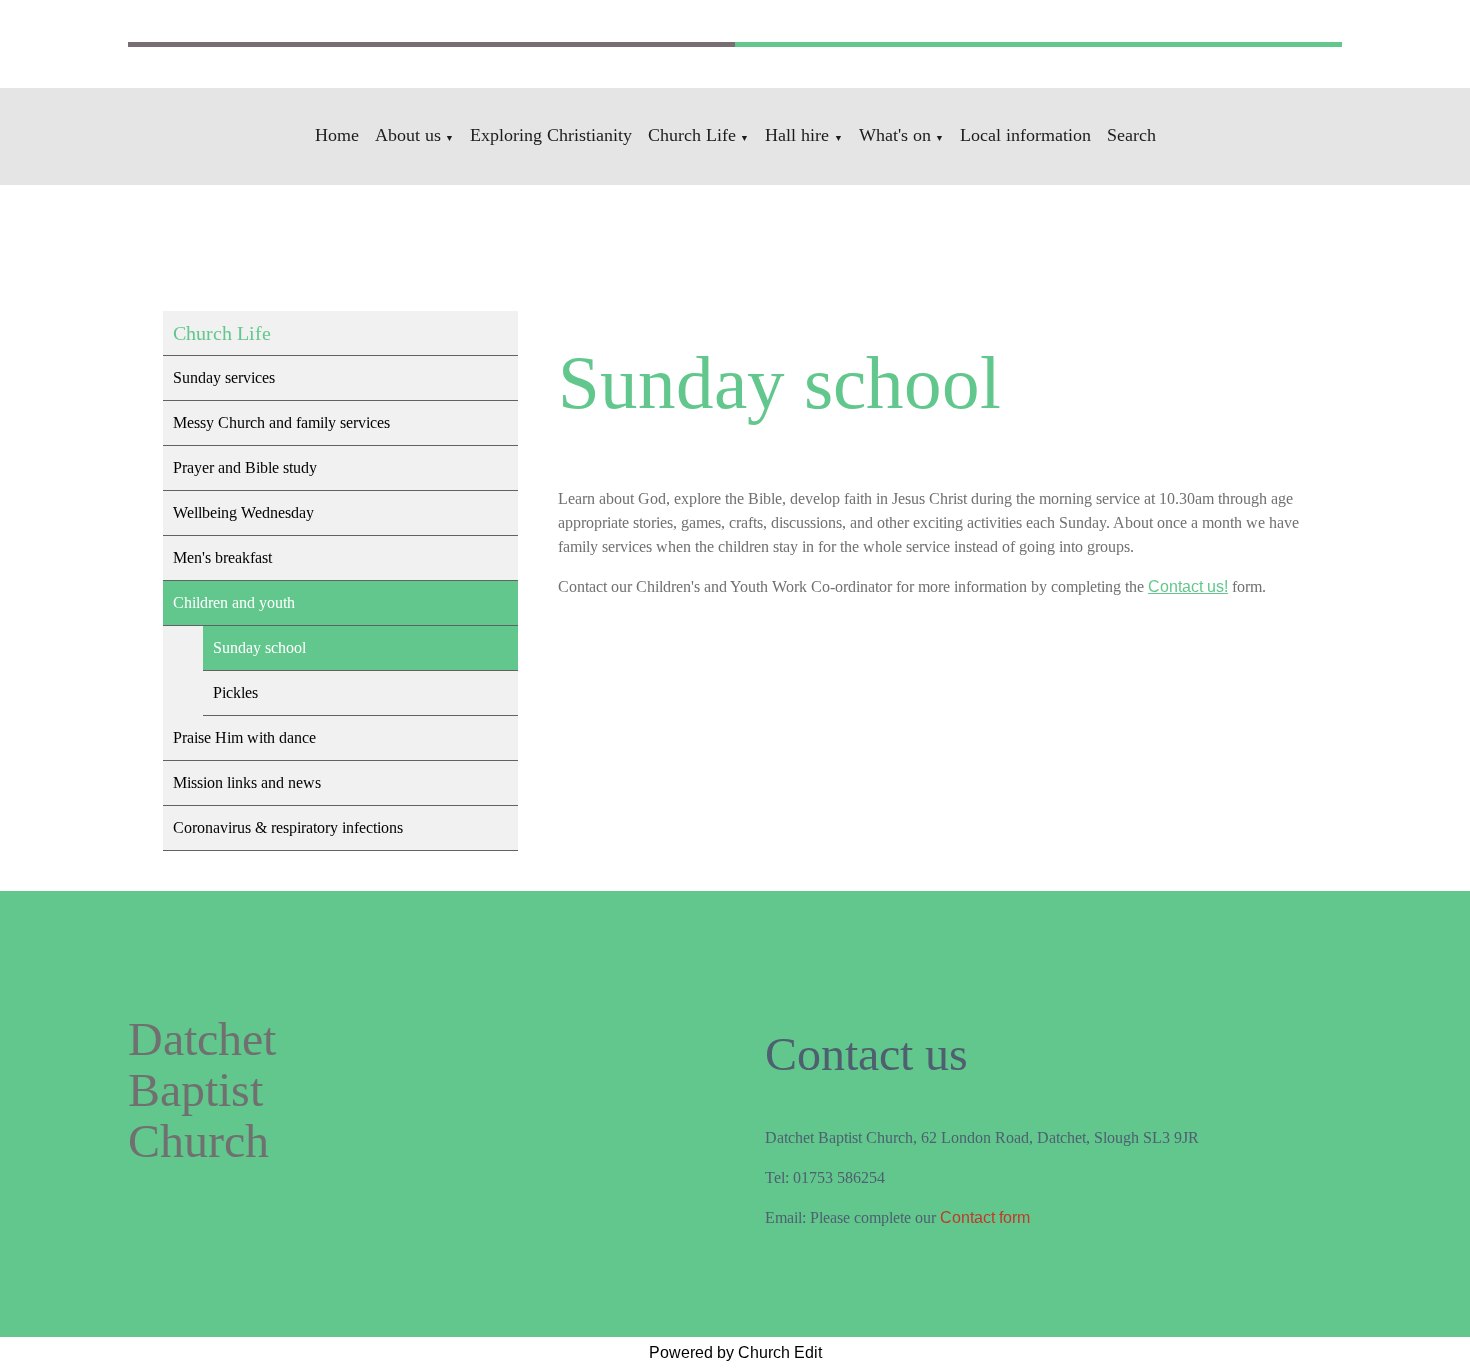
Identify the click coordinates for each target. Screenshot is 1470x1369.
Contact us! (1188, 586)
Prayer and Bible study (245, 467)
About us (408, 135)
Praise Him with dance (244, 737)
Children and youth (234, 602)
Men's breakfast (222, 557)
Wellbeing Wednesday (243, 512)
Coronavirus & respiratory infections (288, 827)
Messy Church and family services (281, 422)
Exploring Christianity (551, 135)
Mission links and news (247, 782)
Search (1131, 135)
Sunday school (259, 647)
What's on (895, 135)
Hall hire (799, 135)
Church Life (692, 135)
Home (337, 135)
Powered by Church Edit (735, 1352)
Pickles (235, 692)
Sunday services (224, 377)
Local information (1025, 135)
